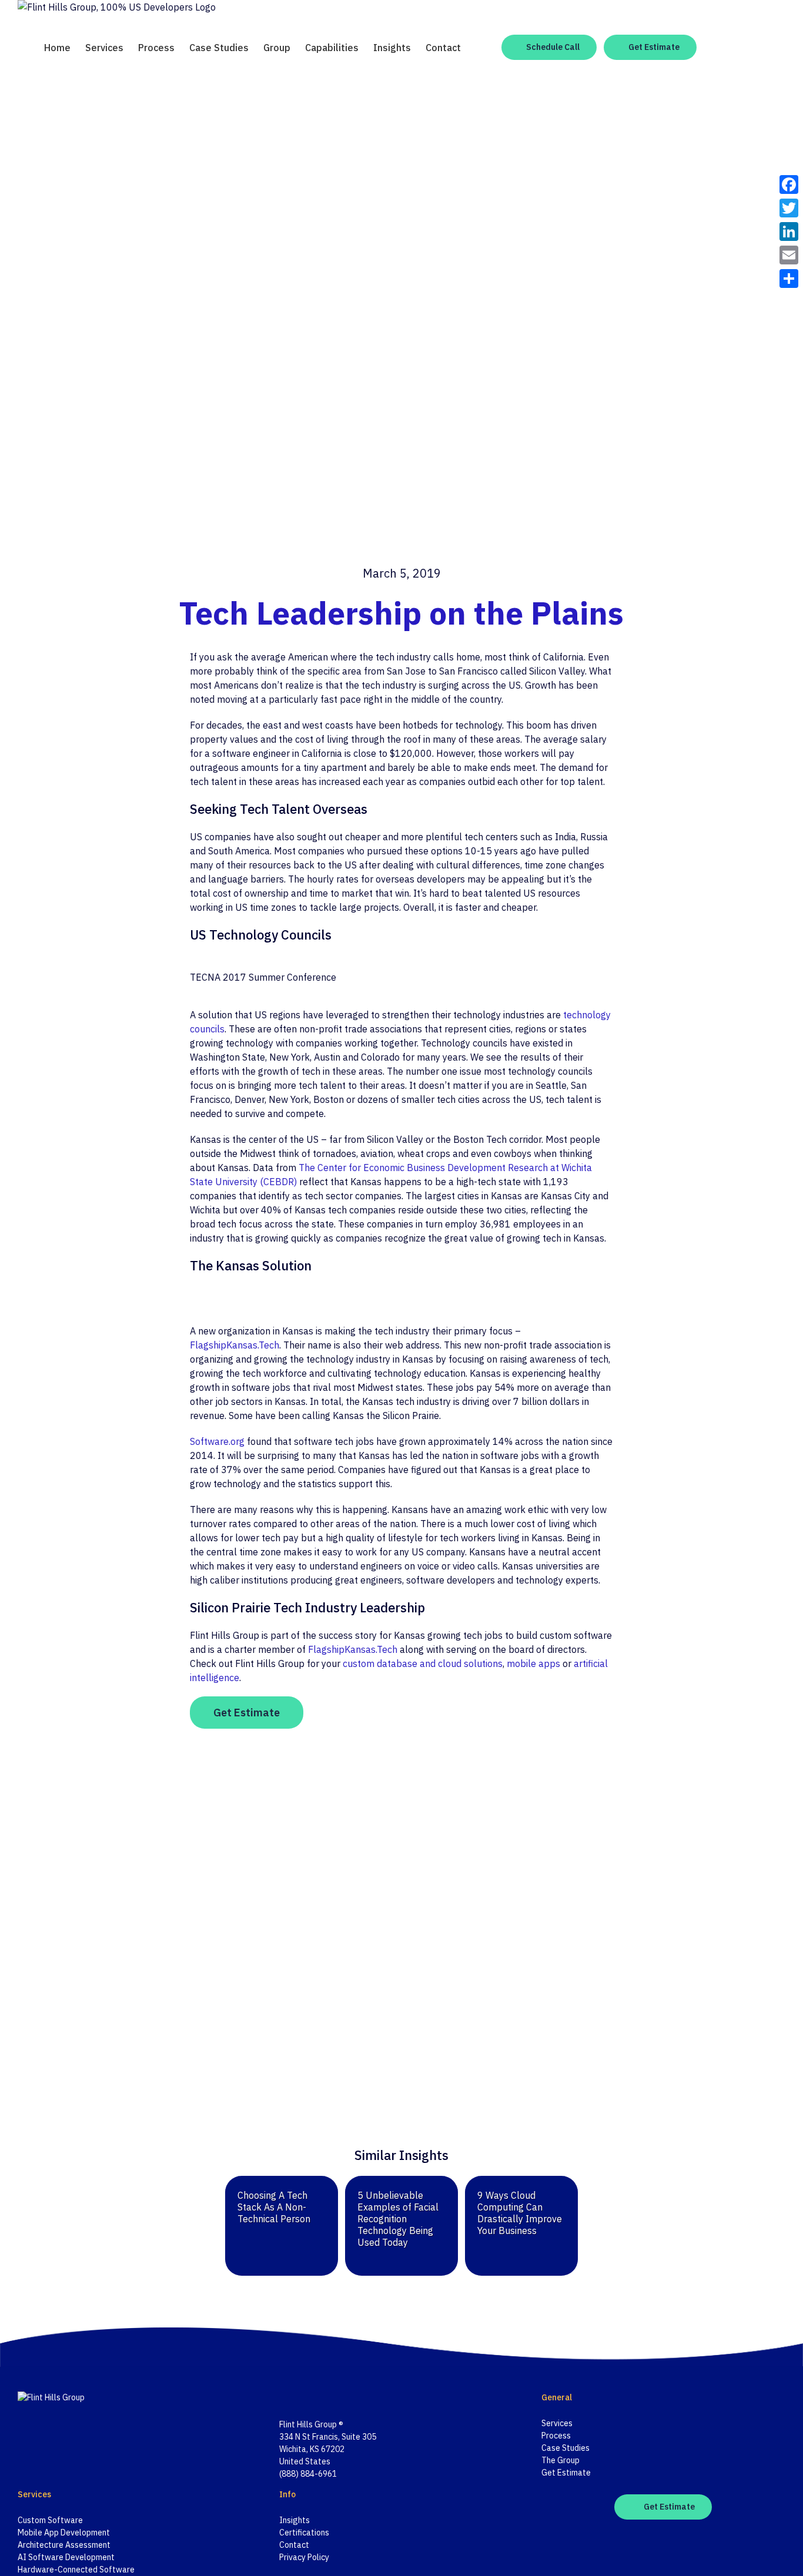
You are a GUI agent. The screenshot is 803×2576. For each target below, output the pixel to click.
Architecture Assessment (64, 2545)
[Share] (789, 279)
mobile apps (533, 1663)
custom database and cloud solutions (423, 1663)
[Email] (789, 255)
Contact (294, 2545)
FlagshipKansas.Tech (235, 1345)
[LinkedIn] (313, 2397)
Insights (295, 2520)
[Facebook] (283, 2397)
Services (557, 2423)
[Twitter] (298, 2397)
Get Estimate (566, 2473)
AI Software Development (66, 2557)
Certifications (304, 2533)
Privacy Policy (304, 2557)
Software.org (217, 1441)
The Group (561, 2460)
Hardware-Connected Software (76, 2570)
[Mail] (329, 2397)
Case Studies (566, 2448)
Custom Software (50, 2520)
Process (556, 2436)
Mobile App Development (64, 2533)
